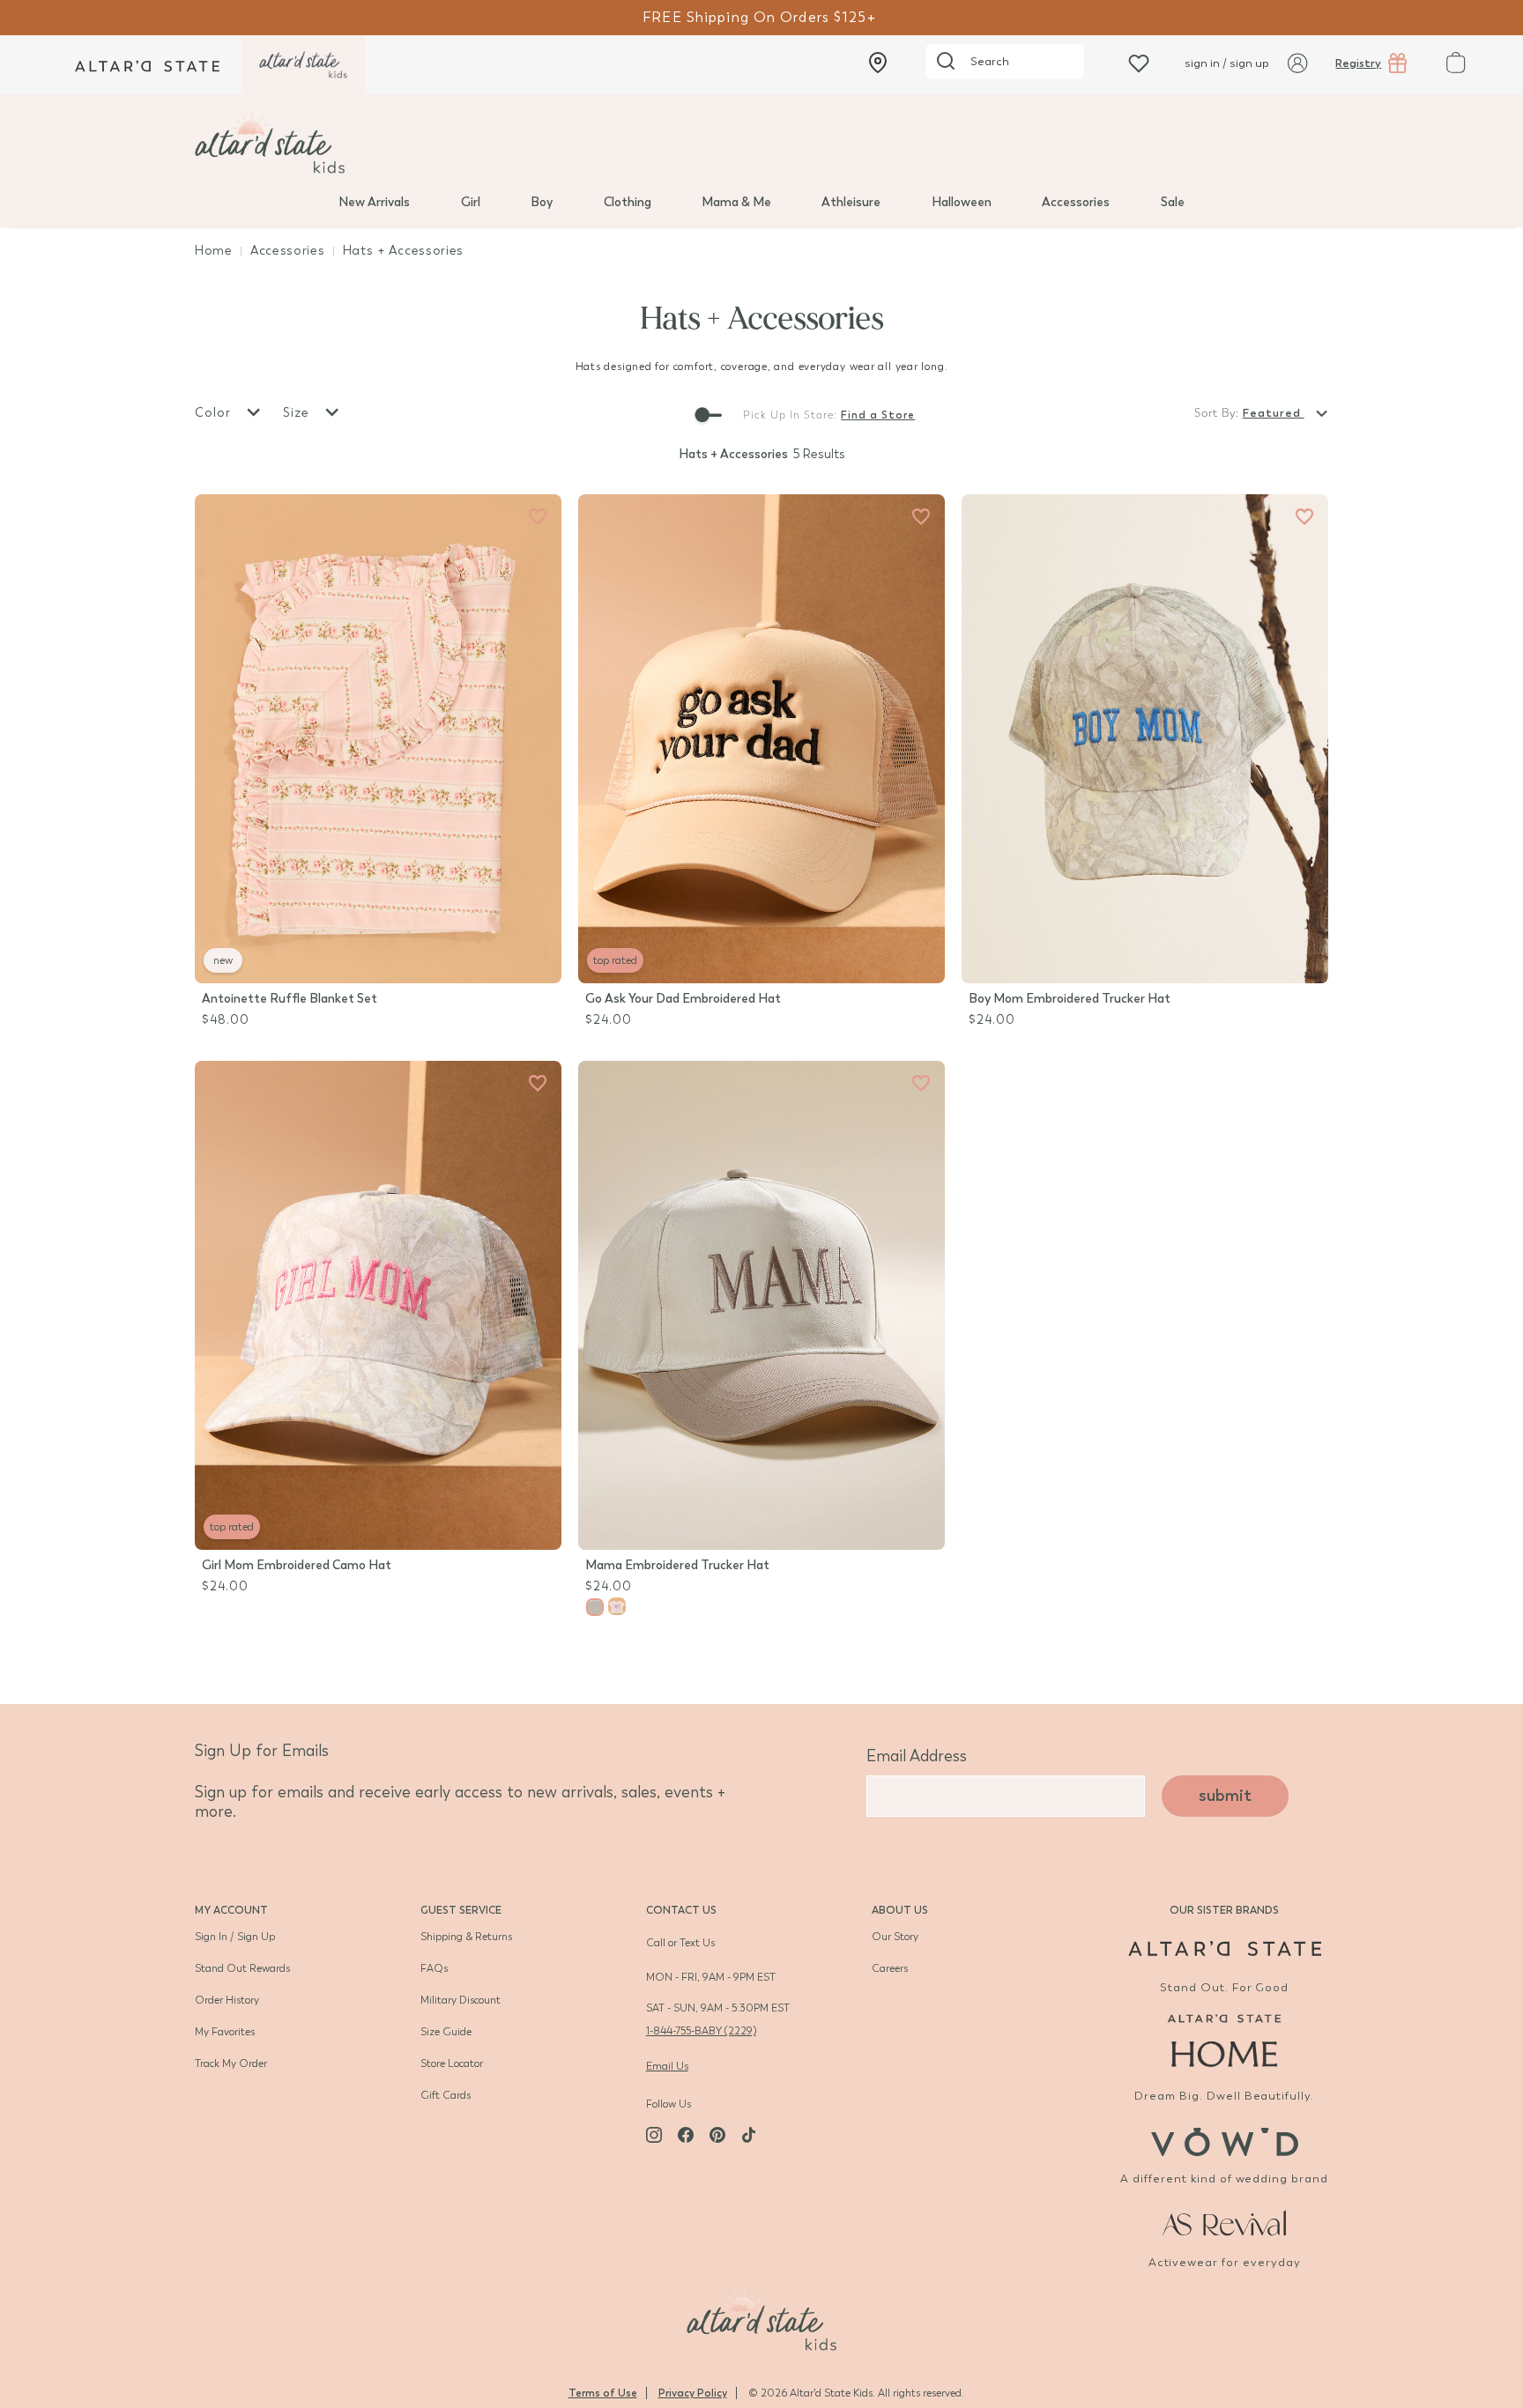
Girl (471, 202)
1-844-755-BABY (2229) (701, 2031)
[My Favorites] (538, 517)
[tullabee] (761, 143)
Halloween (962, 202)
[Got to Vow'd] (1224, 2140)
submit (1225, 1796)
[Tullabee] (761, 2318)
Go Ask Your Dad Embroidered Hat (683, 999)
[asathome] (1225, 2041)
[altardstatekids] (303, 65)
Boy (542, 202)
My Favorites (225, 2032)
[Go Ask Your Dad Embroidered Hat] (761, 739)
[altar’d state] (147, 65)
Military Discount (461, 2000)
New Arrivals (374, 202)
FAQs (434, 1968)
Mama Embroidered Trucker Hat (677, 1565)
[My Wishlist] (1139, 63)
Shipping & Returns (466, 1937)
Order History (227, 2000)
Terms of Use (603, 2393)
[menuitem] (374, 201)
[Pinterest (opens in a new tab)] (717, 2135)
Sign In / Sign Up (235, 1937)
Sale (1173, 202)
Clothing (628, 202)
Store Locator (452, 2063)
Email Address (917, 1756)
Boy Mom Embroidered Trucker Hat (1070, 999)
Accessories (1076, 202)
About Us (900, 1910)
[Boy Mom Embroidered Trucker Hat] (1145, 739)
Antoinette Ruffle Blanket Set (290, 999)
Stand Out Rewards (242, 1968)
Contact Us (681, 1910)
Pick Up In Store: (790, 415)
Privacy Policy (693, 2393)
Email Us (667, 2066)
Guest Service (461, 1910)
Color (215, 413)
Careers (890, 1968)
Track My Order (231, 2063)
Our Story (895, 1937)
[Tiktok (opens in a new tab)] (749, 2135)
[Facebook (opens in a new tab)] (686, 2135)
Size (298, 413)
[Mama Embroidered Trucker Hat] (761, 1305)
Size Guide (446, 2032)
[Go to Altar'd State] (1225, 1949)
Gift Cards (446, 2095)
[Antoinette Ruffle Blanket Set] (378, 739)
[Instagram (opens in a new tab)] (654, 2135)
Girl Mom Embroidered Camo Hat (297, 1565)
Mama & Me (736, 202)
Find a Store (878, 415)
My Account (231, 1910)
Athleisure (851, 202)
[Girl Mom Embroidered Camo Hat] (378, 1305)
